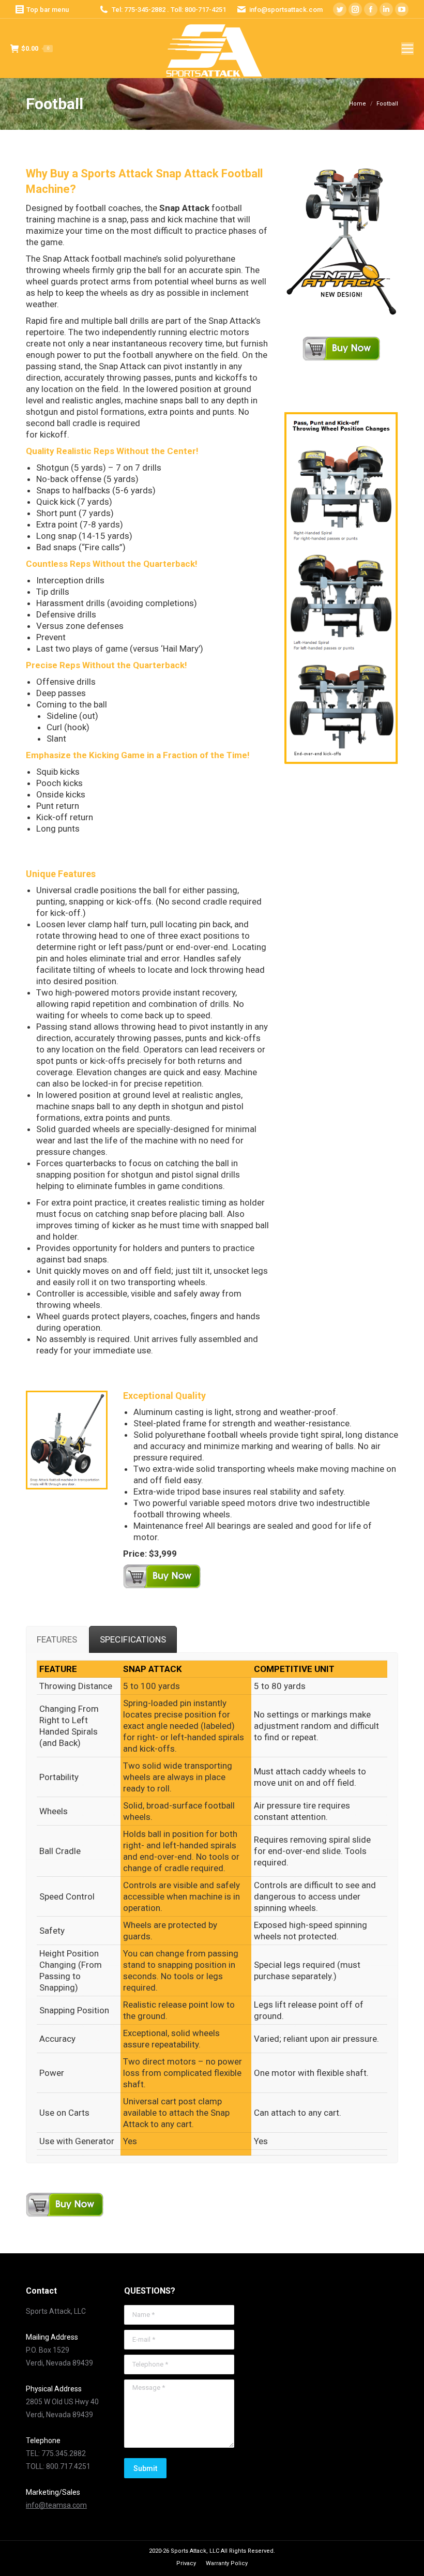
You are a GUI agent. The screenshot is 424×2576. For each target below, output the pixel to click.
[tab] (57, 1639)
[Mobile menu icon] (407, 49)
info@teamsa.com (56, 2505)
